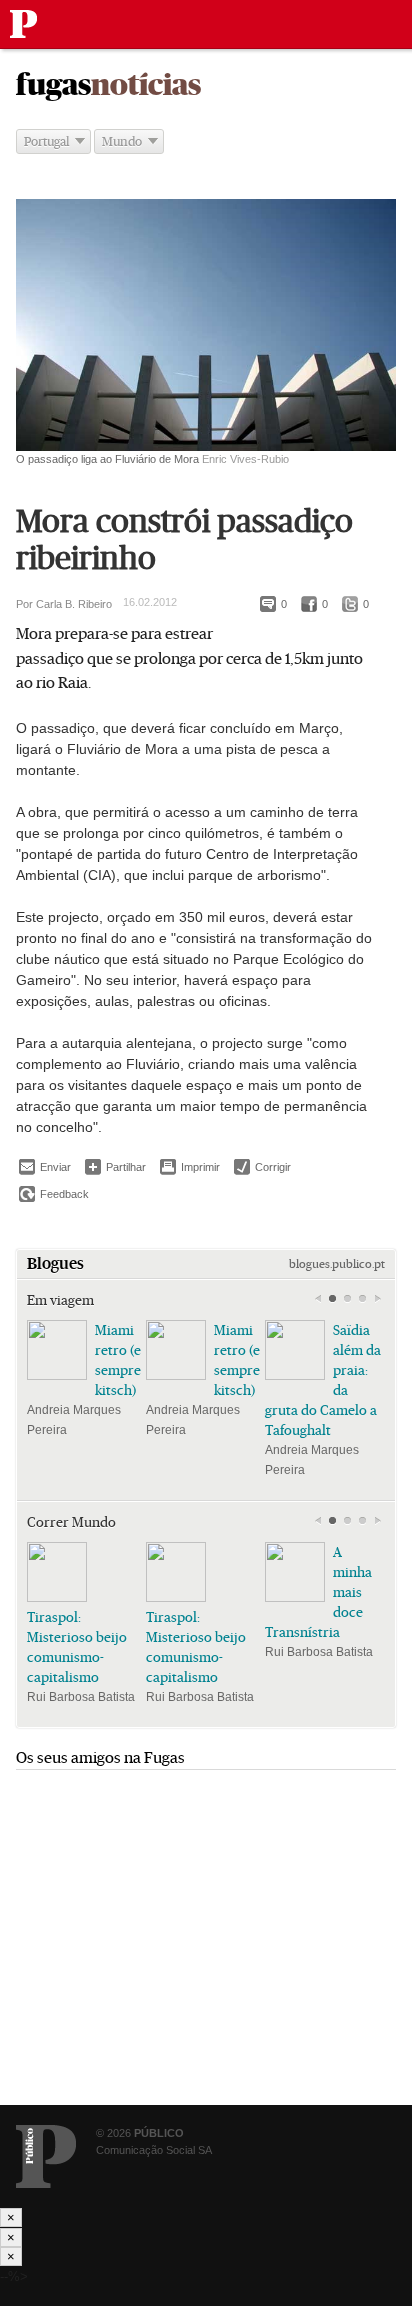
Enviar (45, 1167)
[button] (332, 1299)
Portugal (46, 141)
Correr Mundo (71, 1522)
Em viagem (60, 1300)
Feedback (54, 1194)
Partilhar (115, 1166)
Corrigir (262, 1167)
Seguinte (377, 1299)
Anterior (317, 1299)
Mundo (122, 141)
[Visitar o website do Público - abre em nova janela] (46, 2156)
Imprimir (190, 1167)
